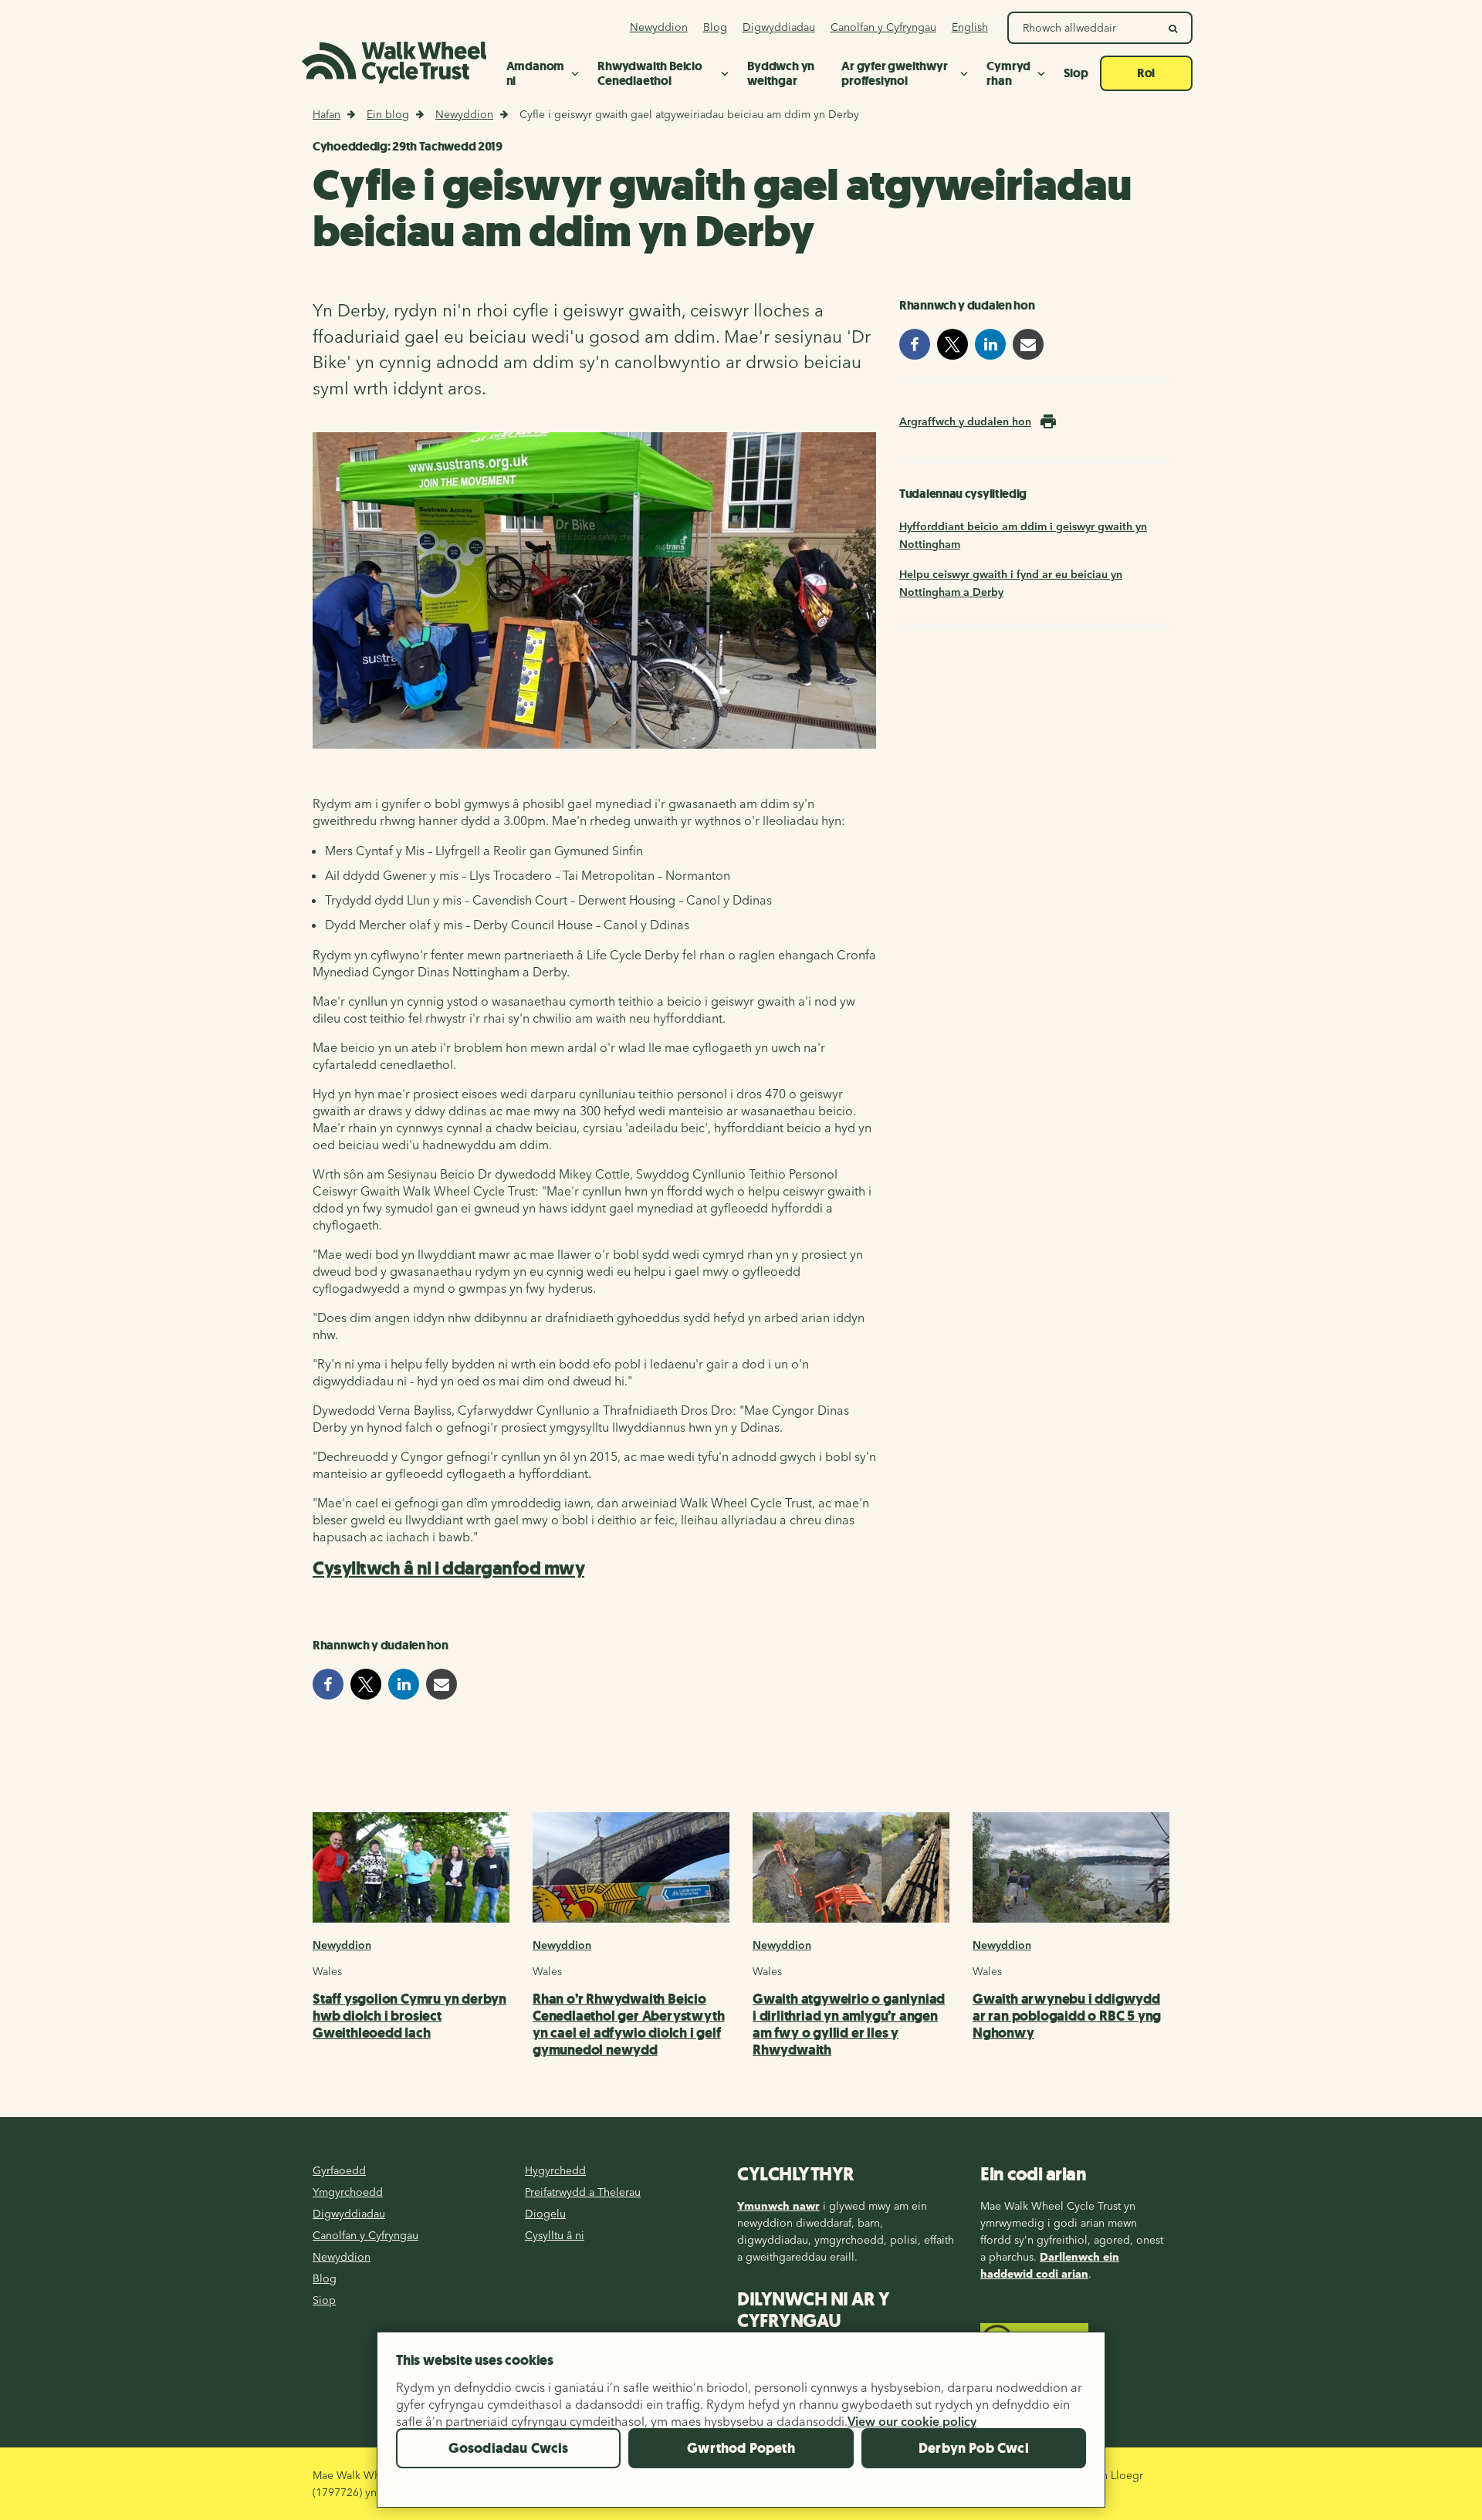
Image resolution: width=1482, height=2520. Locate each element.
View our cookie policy (912, 2421)
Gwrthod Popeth (741, 2448)
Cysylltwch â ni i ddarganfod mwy (448, 1568)
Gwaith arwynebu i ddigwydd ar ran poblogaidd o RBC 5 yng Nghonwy (1067, 2016)
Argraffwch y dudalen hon (965, 421)
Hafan (327, 114)
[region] (741, 2426)
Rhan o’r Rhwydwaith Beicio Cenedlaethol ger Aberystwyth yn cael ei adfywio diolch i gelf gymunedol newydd (628, 2024)
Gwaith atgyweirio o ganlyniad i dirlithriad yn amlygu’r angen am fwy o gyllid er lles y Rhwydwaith (849, 2024)
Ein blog (388, 114)
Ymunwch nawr (778, 2206)
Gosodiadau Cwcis (509, 2448)
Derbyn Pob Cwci (974, 2448)
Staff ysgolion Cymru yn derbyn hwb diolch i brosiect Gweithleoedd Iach (409, 2016)
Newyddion (464, 114)
